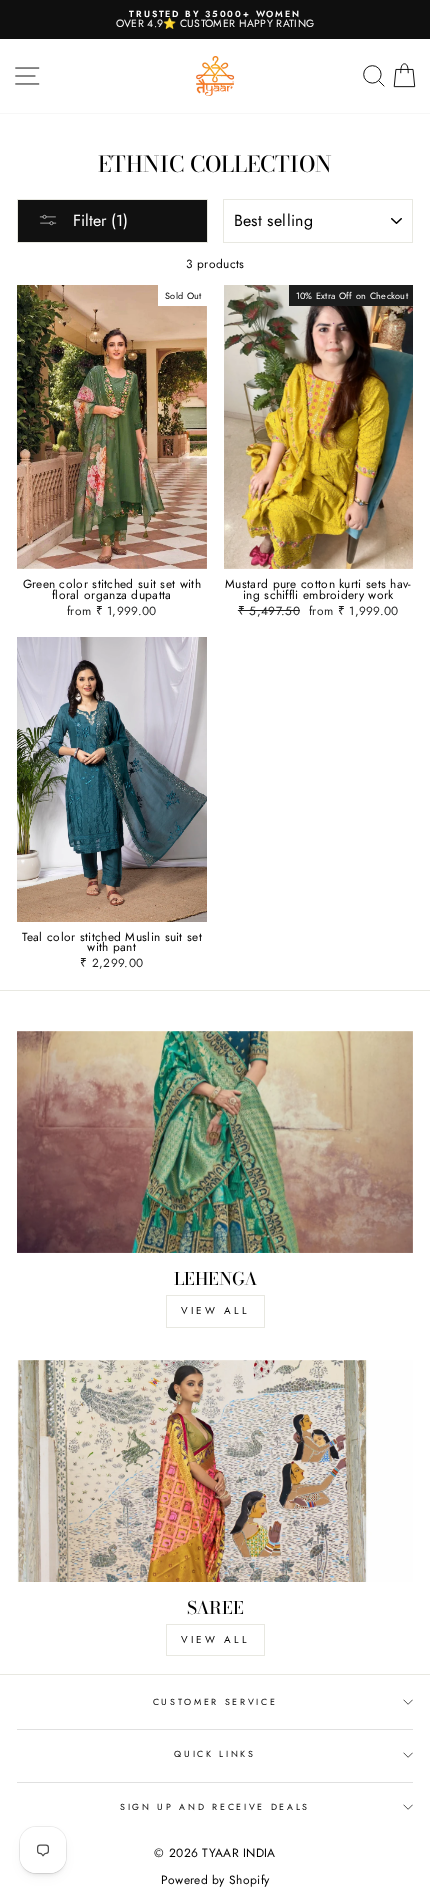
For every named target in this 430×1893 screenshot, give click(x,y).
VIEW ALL (215, 1310)
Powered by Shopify (215, 1880)
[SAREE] (215, 1471)
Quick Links (214, 1753)
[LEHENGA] (215, 1142)
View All (215, 1639)
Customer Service (215, 1701)
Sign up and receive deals (215, 1806)
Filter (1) (98, 220)
